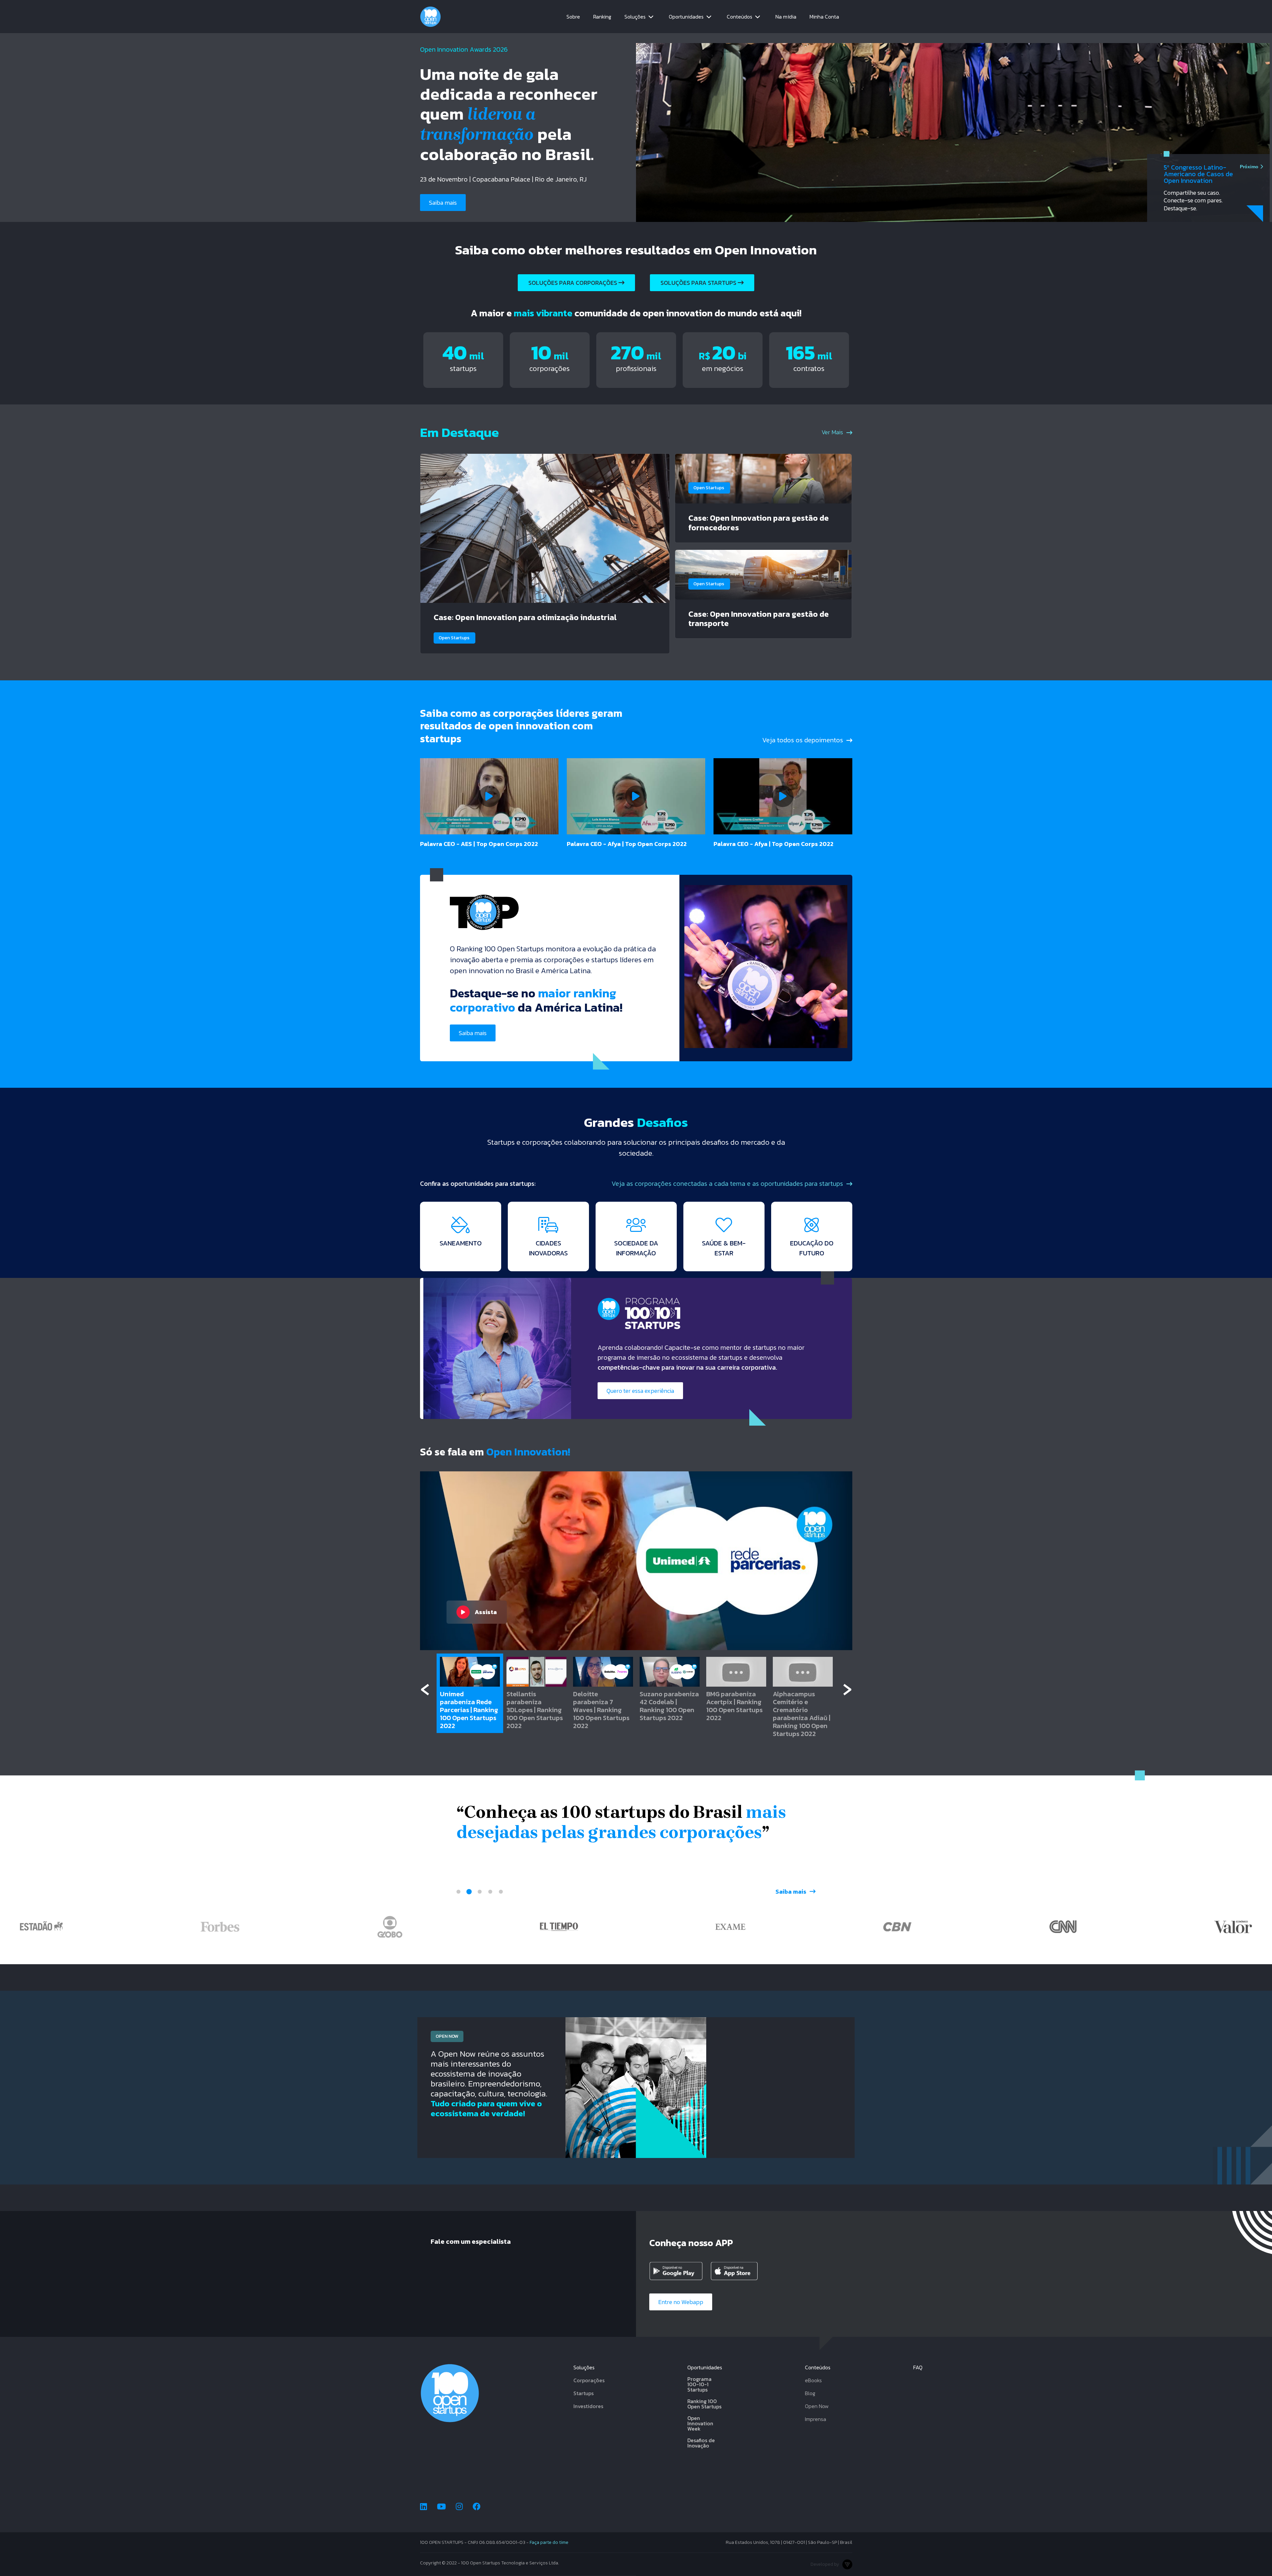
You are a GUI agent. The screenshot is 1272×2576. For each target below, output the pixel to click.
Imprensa (816, 2419)
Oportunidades (686, 17)
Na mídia (786, 17)
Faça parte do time (549, 2542)
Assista (486, 1612)
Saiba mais (443, 203)
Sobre (573, 17)
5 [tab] (501, 1892)
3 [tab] (480, 1892)
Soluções (635, 17)
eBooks (813, 2380)
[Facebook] (477, 2507)
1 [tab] (458, 1892)
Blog (810, 2393)
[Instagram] (459, 2507)
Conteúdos (740, 17)
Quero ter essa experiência (640, 1391)
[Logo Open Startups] (430, 17)
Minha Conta (824, 17)
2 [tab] (469, 1892)
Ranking (602, 17)
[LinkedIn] (424, 2507)
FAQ (918, 2367)
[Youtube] (441, 2507)
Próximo (1249, 167)
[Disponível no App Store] (739, 2271)
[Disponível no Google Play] (677, 2271)
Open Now (817, 2406)
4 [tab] (490, 1892)
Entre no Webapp (681, 2302)
